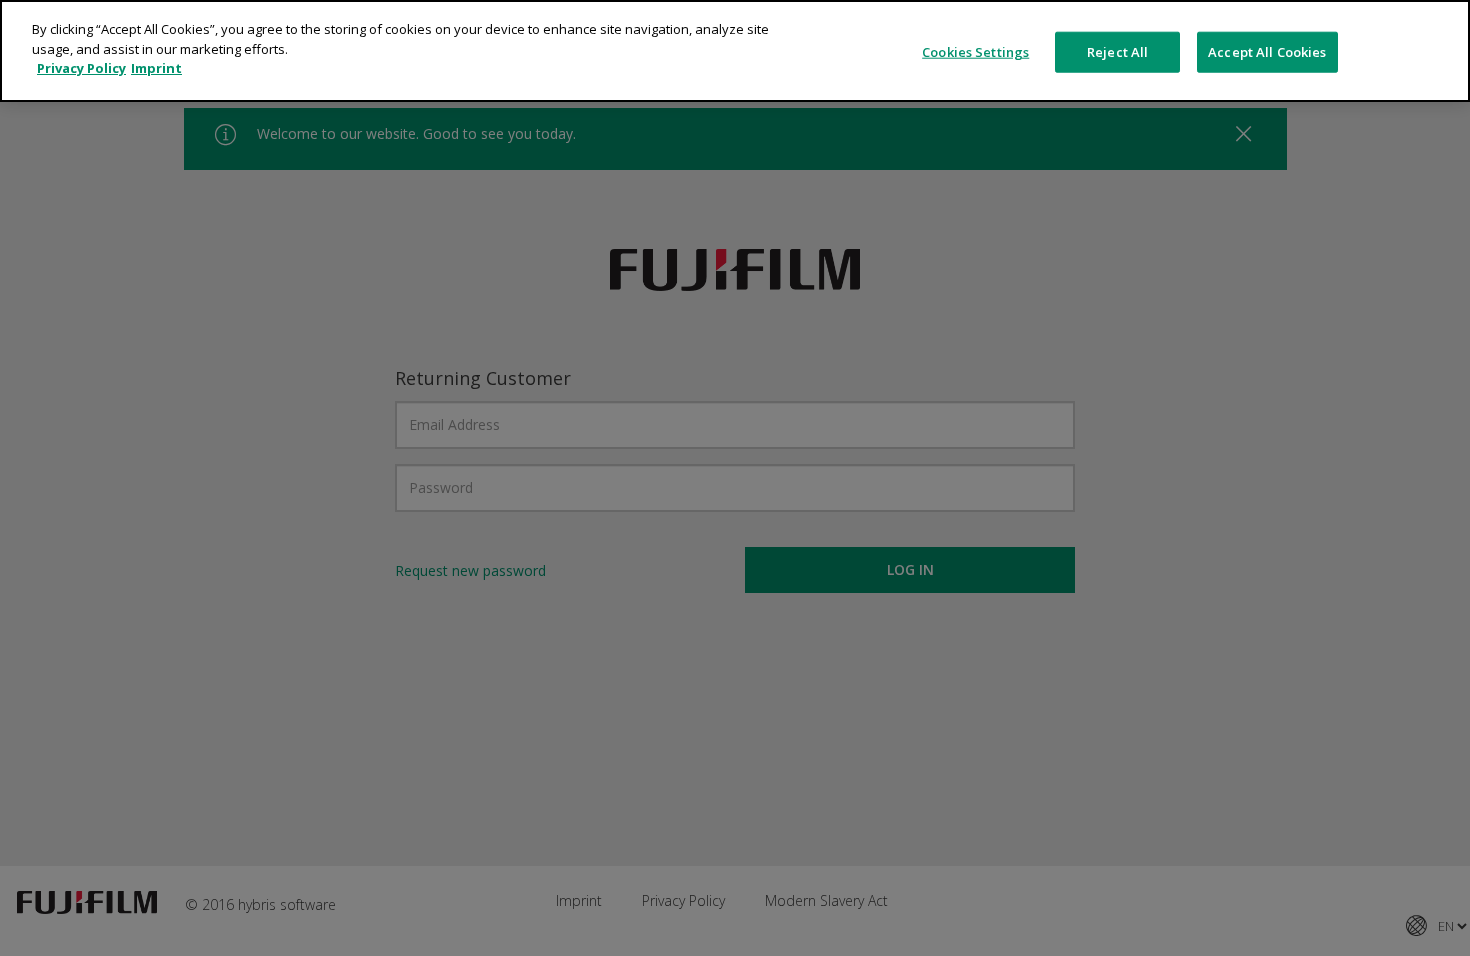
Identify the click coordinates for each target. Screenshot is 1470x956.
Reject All (1117, 51)
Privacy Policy (81, 68)
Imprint (156, 68)
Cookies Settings (975, 51)
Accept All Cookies (1267, 51)
